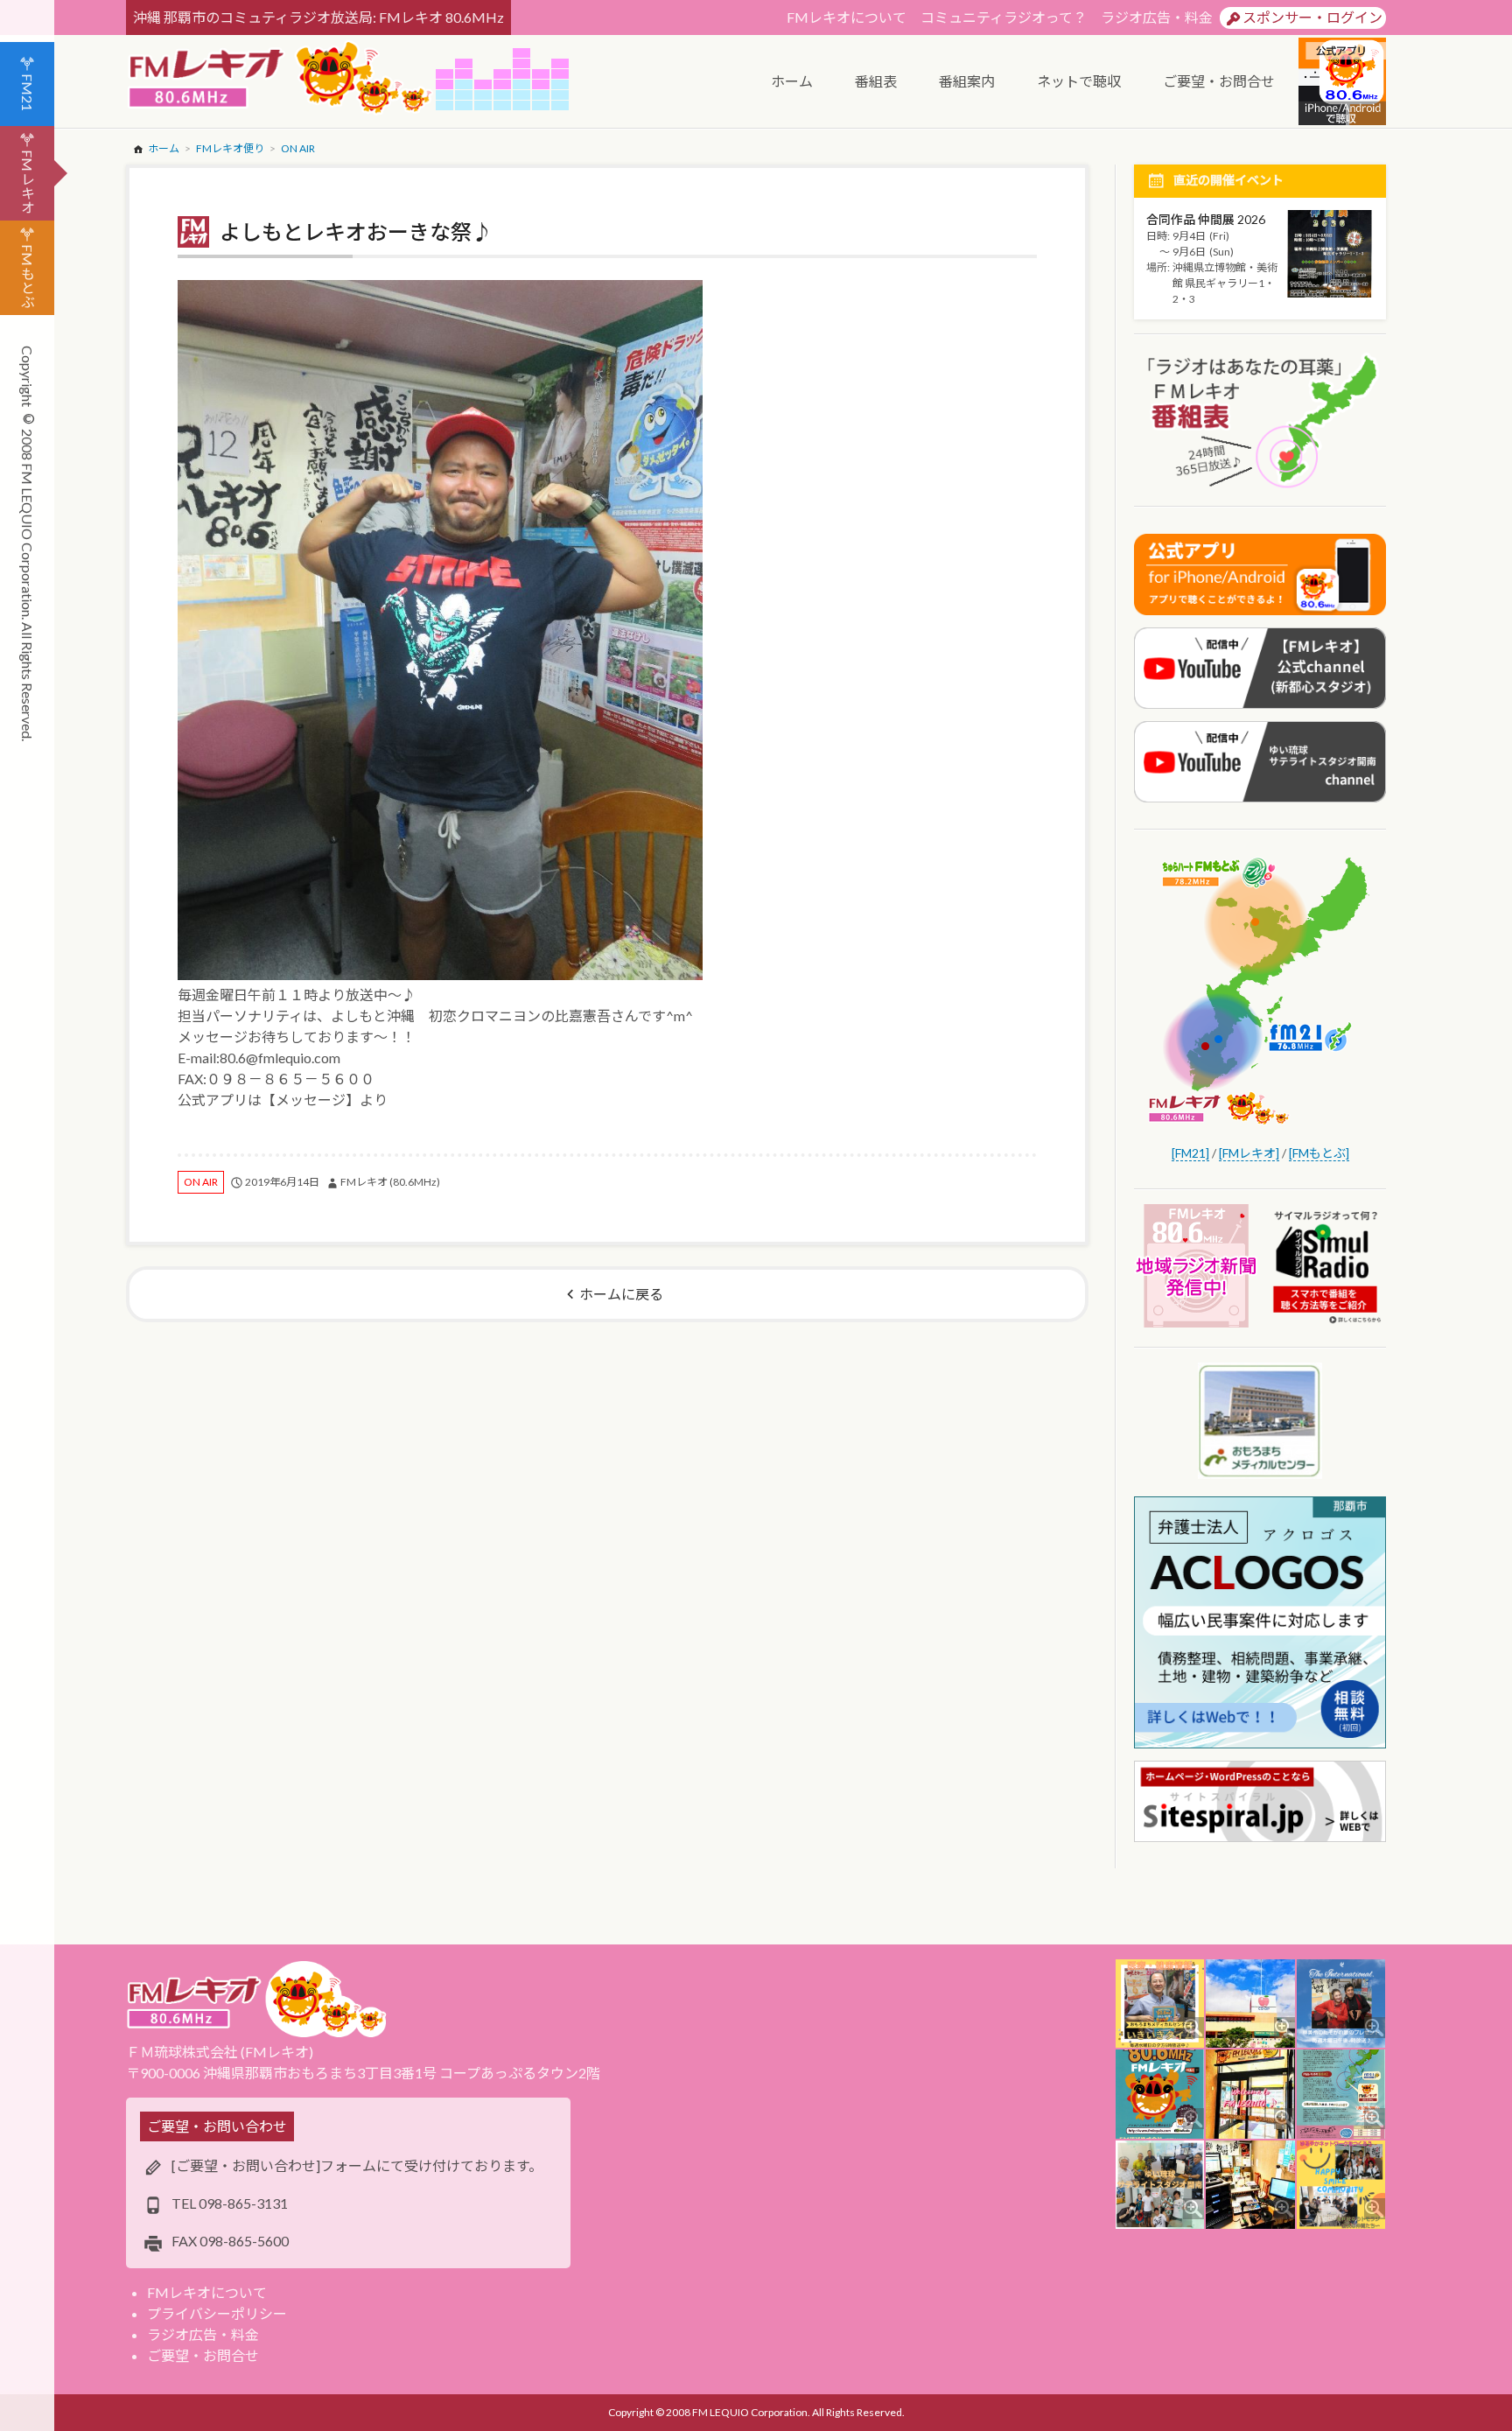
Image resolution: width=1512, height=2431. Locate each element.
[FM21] (1190, 1153)
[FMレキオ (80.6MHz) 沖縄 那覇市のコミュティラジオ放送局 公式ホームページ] (281, 79)
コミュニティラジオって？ (1004, 17)
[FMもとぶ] (1319, 1153)
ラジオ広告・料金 (1157, 17)
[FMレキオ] (1249, 1153)
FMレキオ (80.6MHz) (390, 1182)
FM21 (28, 92)
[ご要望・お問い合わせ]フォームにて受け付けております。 (357, 2165)
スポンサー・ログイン (1312, 17)
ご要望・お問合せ (203, 2355)
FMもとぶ (28, 276)
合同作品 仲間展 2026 (1206, 219)
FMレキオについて (847, 17)
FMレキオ (28, 182)
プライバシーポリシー (217, 2313)
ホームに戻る (621, 1294)
